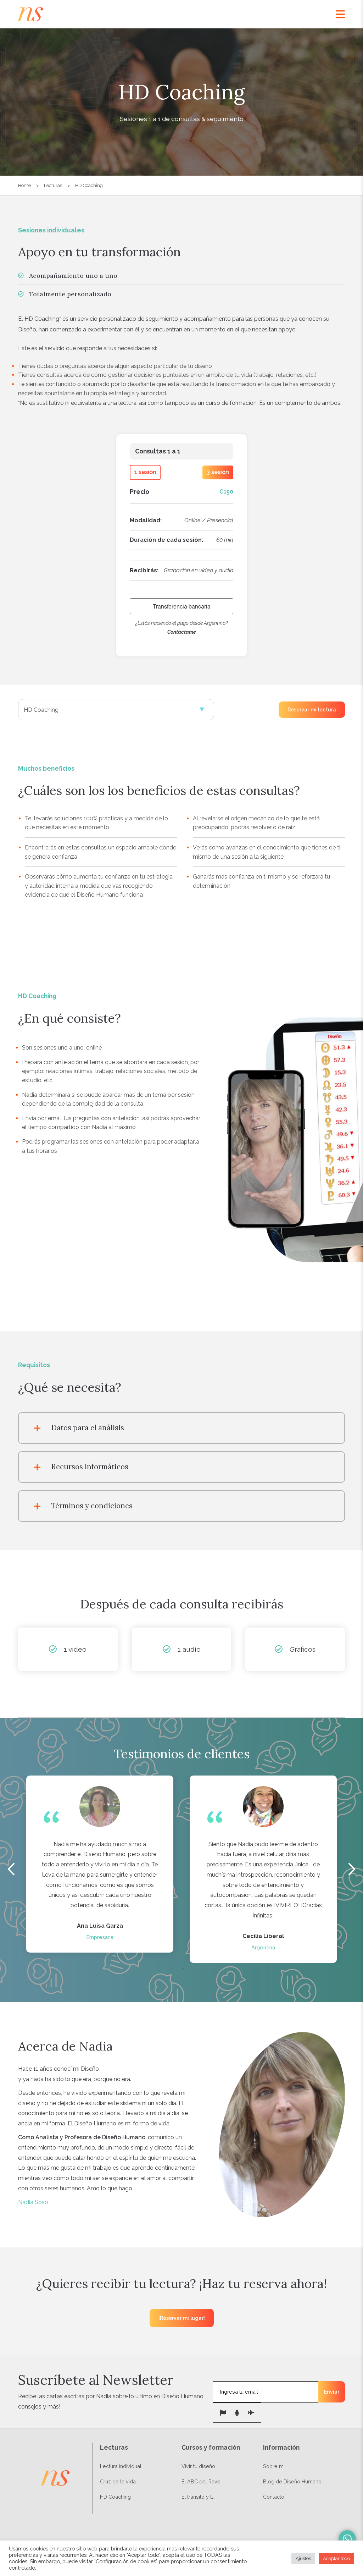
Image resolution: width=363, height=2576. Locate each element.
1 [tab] (162, 1968)
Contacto (274, 2497)
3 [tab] (183, 1968)
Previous (11, 1869)
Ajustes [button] (303, 2558)
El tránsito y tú (198, 2497)
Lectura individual (121, 2466)
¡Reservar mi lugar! (182, 2318)
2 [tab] (173, 1968)
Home (24, 185)
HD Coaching (89, 185)
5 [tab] (203, 1968)
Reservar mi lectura (312, 710)
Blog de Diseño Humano (292, 2481)
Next (352, 1869)
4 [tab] (194, 1968)
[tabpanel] (100, 1864)
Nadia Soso (33, 2202)
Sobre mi (274, 2466)
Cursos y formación (211, 2447)
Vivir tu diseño (198, 2466)
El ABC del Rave (201, 2481)
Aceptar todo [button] (336, 2558)
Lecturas (53, 185)
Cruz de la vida (118, 2481)
